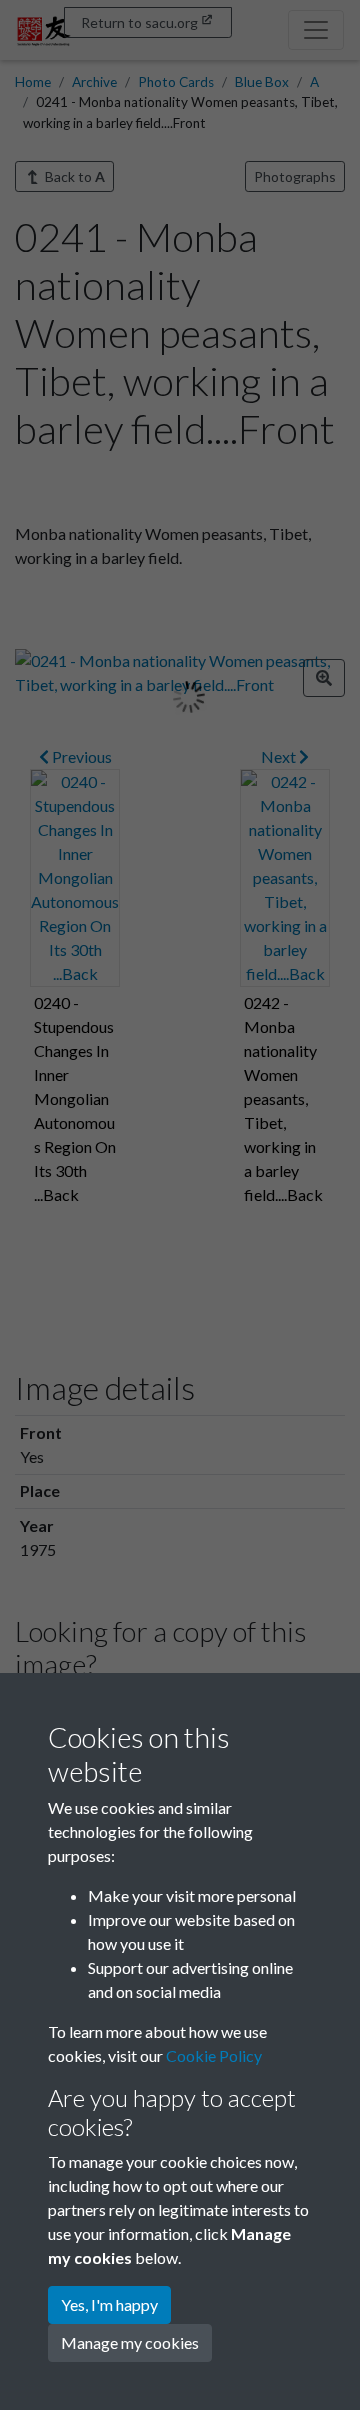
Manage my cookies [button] (130, 2342)
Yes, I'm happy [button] (109, 2304)
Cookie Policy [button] (214, 2055)
